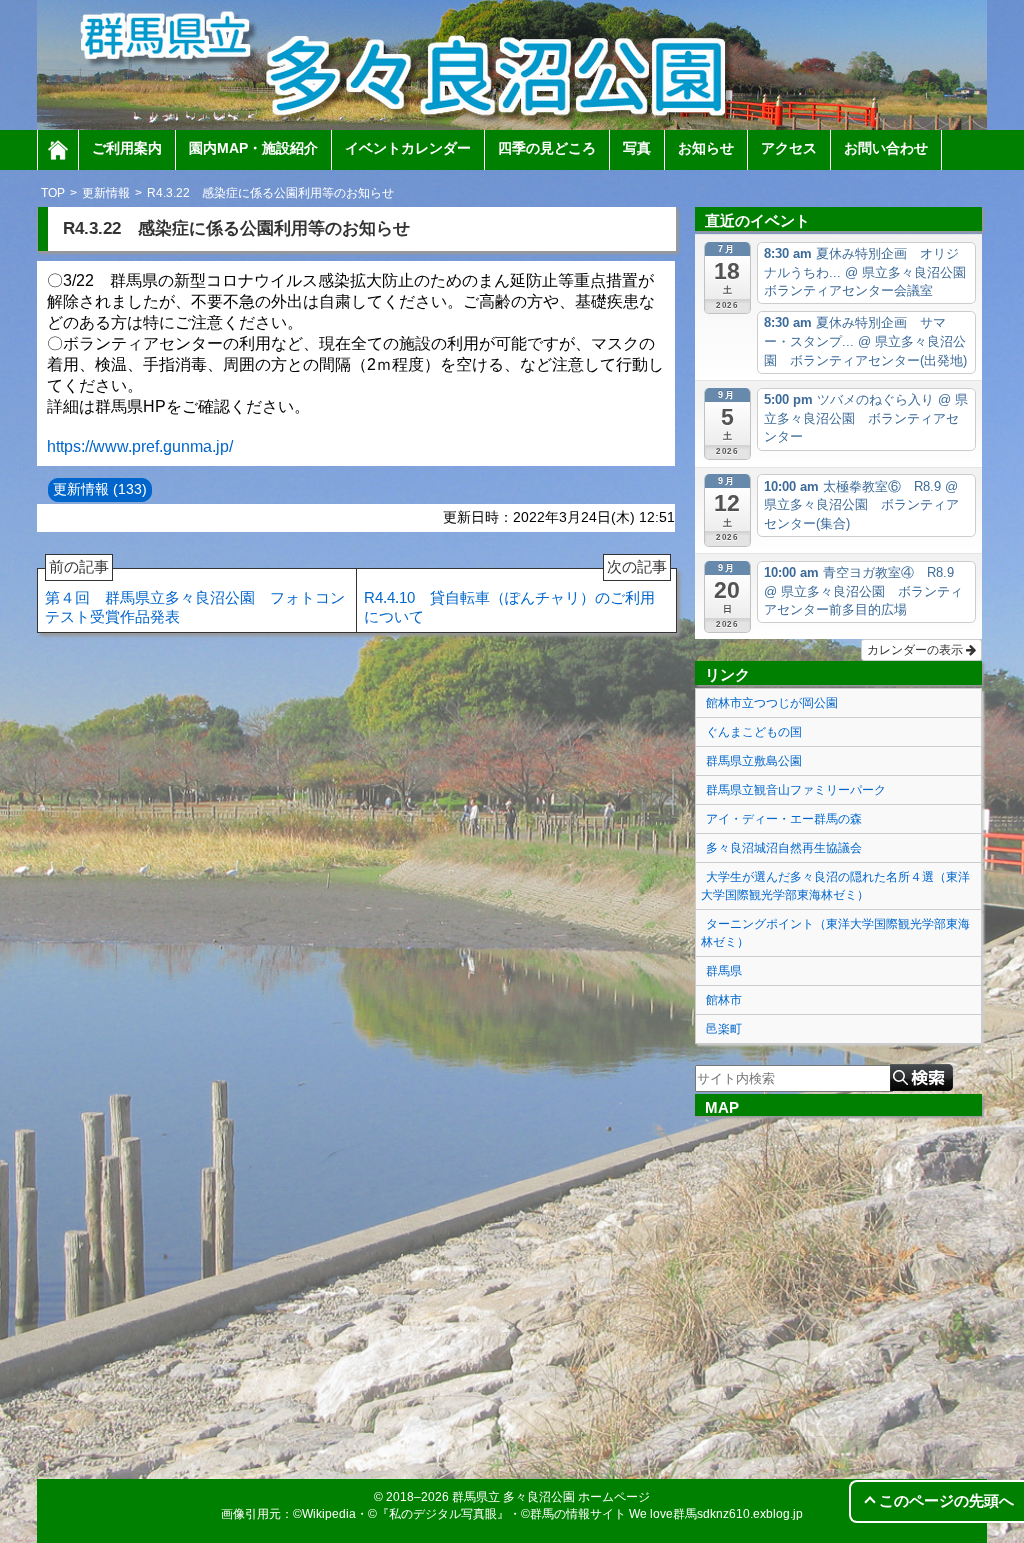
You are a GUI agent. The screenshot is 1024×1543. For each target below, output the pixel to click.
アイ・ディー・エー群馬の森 (784, 819)
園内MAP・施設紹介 (253, 148)
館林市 (724, 1000)
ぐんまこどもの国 (754, 732)
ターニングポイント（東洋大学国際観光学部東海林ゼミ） (835, 933)
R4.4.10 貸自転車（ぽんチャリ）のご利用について (515, 597)
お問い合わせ (886, 148)
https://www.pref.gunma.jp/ (140, 446)
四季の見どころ (547, 148)
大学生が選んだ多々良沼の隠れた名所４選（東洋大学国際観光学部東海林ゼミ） (835, 886)
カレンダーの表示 (916, 650)
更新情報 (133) (100, 489)
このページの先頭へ (946, 1500)
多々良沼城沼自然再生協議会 (784, 848)
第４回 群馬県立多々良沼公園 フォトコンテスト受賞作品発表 (195, 597)
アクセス (789, 148)
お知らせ (706, 148)
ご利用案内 (127, 148)
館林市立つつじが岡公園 (772, 703)
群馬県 (724, 971)
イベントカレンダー (408, 148)
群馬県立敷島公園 (754, 761)
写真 (637, 148)
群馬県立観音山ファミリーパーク (796, 790)
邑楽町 (724, 1029)
